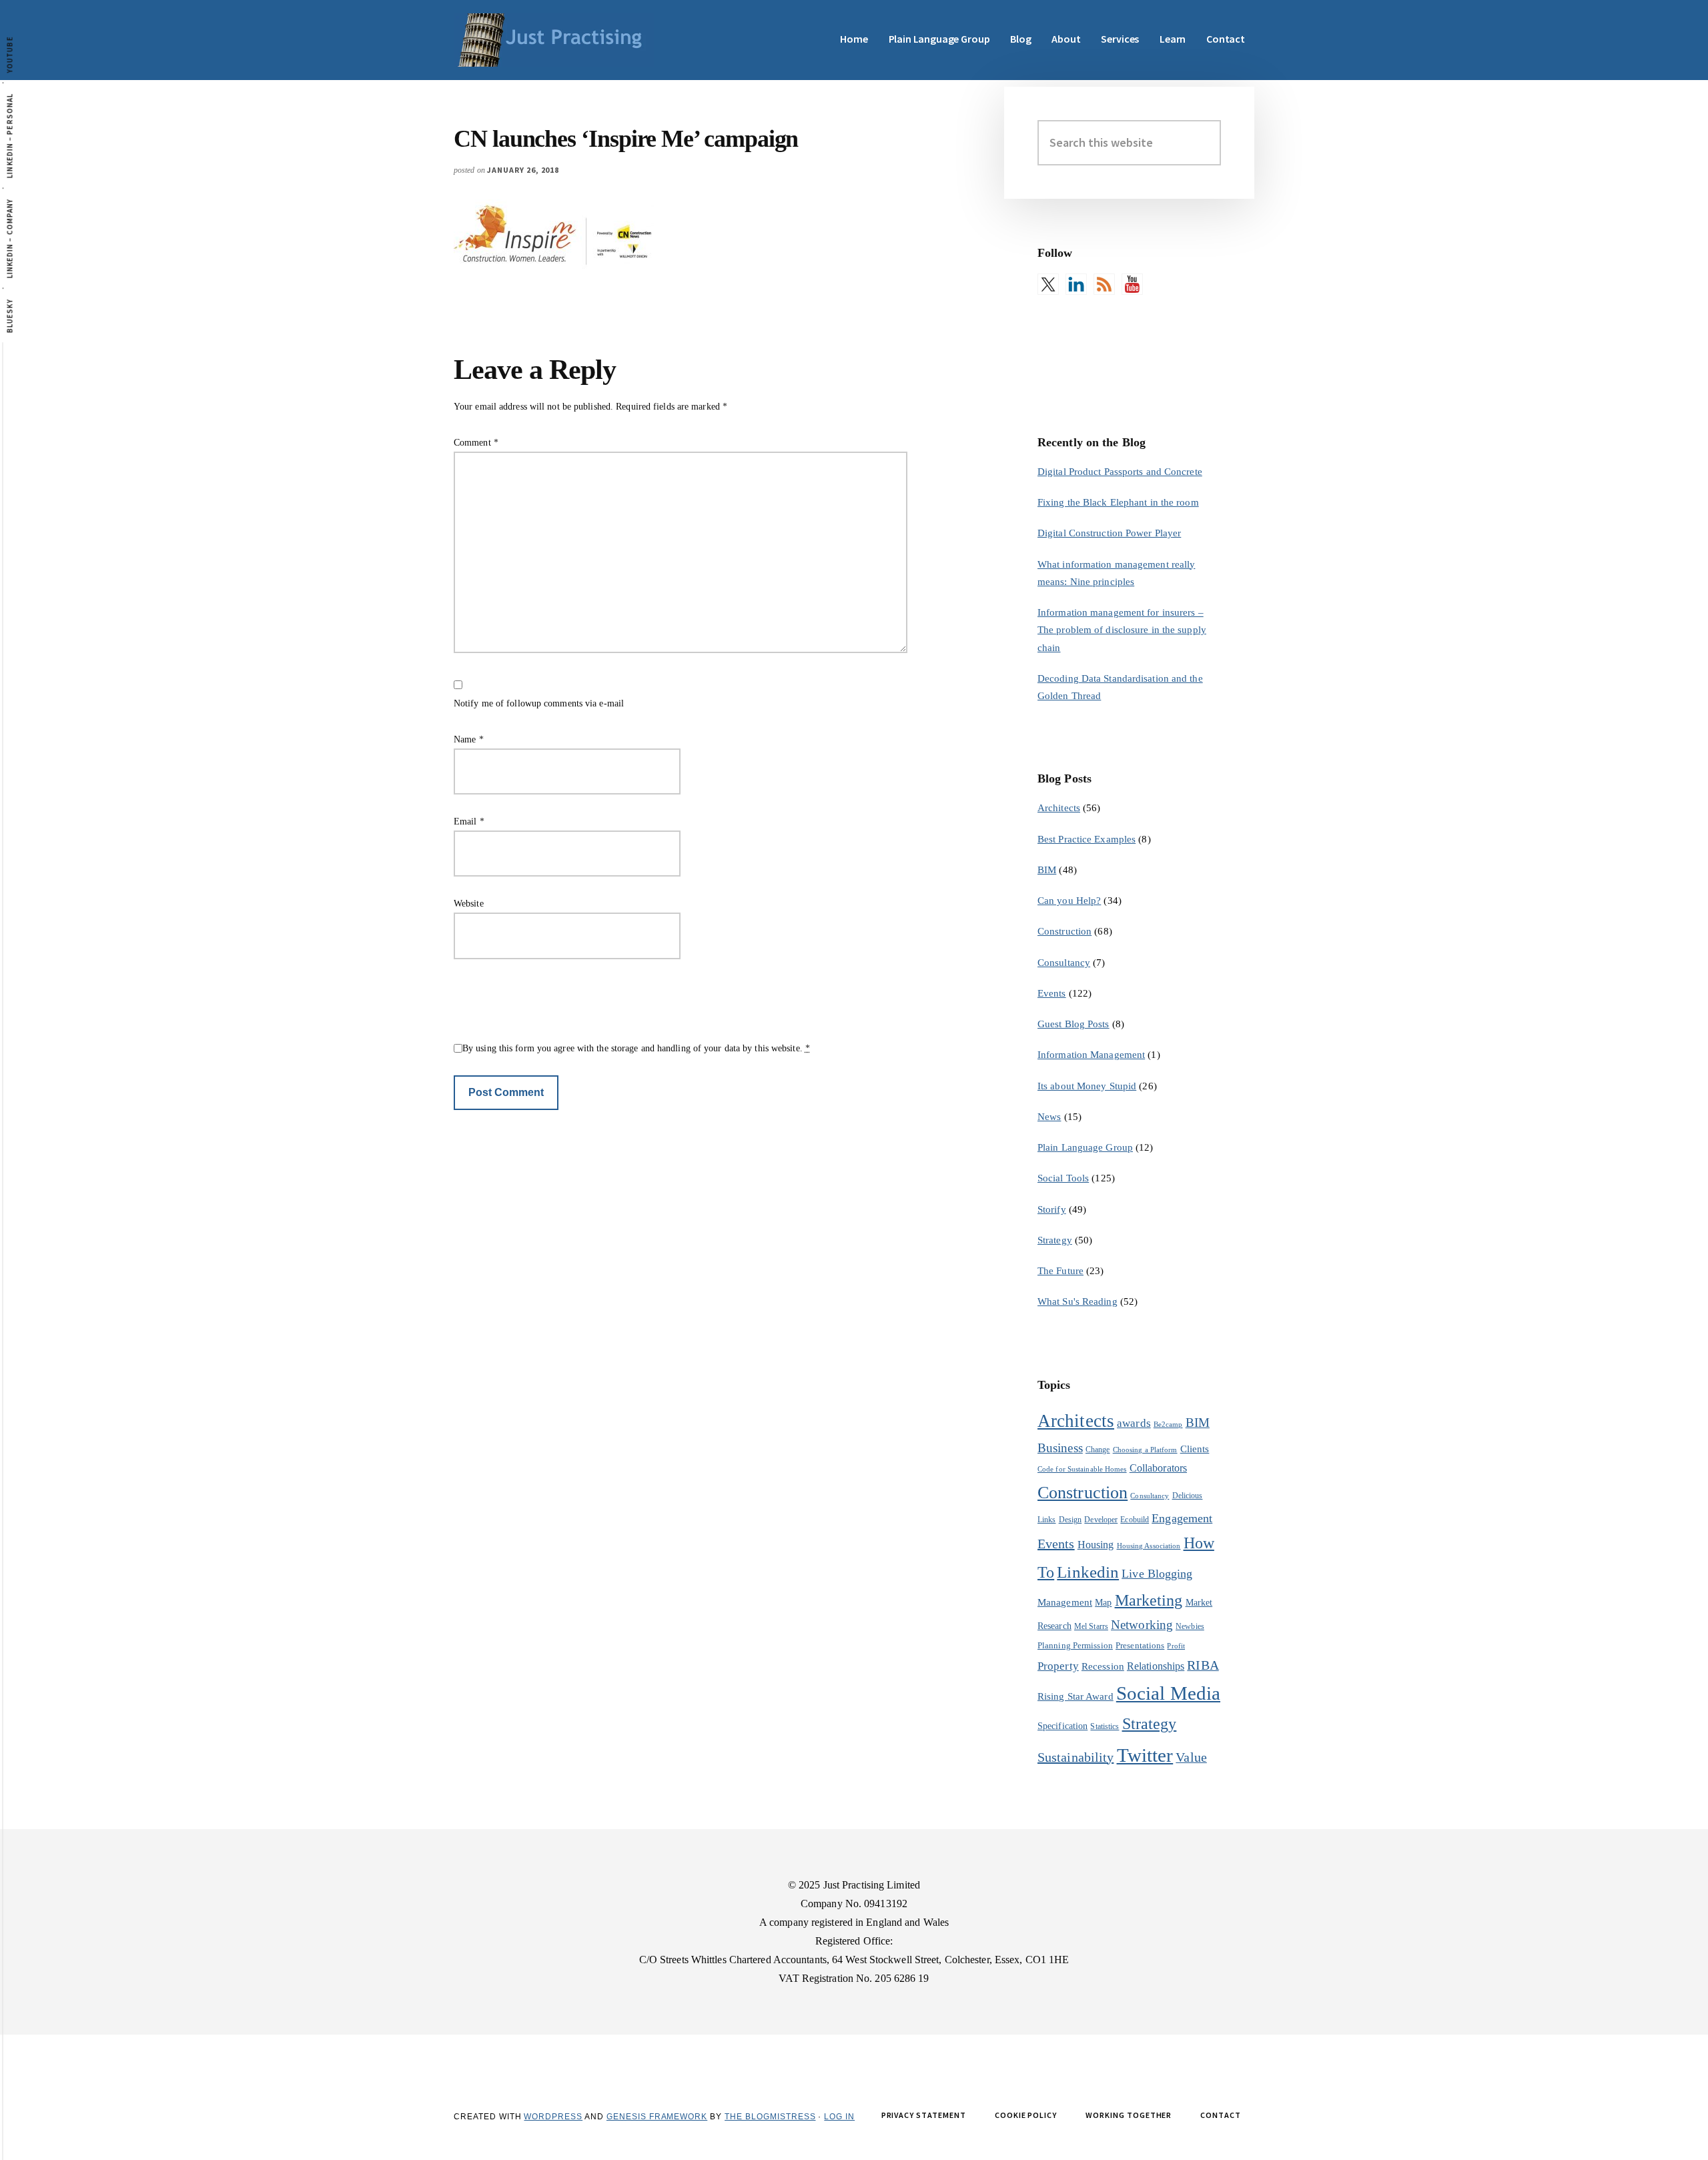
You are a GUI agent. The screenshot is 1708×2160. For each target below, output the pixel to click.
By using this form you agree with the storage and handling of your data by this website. (636, 1048)
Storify (1052, 1209)
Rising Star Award (1076, 1696)
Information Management (1091, 1055)
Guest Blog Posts (1074, 1024)
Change (1098, 1450)
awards (1134, 1423)
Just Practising (554, 40)
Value (1191, 1757)
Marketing (1149, 1600)
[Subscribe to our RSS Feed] (1104, 284)
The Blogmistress (770, 2117)
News (1049, 1117)
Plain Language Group (1085, 1147)
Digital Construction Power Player (1109, 533)
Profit (1176, 1646)
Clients (1195, 1449)
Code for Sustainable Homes (1082, 1469)
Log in (839, 2117)
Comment (476, 443)
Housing (1096, 1545)
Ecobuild (1135, 1520)
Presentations (1140, 1645)
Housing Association (1149, 1546)
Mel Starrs (1091, 1626)
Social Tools (1063, 1178)
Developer (1101, 1520)
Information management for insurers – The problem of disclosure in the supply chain (1122, 630)
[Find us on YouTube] (1132, 284)
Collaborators (1158, 1468)
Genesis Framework (657, 2117)
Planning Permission (1075, 1645)
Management (1065, 1602)
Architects (1059, 808)
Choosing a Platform (1145, 1450)
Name (469, 739)
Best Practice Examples (1087, 839)
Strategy (1055, 1240)
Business (1060, 1448)
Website (469, 904)
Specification (1062, 1726)
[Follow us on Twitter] (1048, 284)
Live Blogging (1157, 1574)
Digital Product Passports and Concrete (1120, 472)
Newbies (1190, 1626)
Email (469, 822)
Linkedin (1088, 1572)
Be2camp (1168, 1425)
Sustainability (1076, 1757)
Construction (1064, 931)
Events (1052, 993)
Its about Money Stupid (1087, 1086)
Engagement (1182, 1518)
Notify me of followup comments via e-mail (539, 703)
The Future (1060, 1271)
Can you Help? (1069, 901)
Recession (1103, 1666)
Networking (1142, 1625)
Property (1058, 1666)
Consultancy (1064, 963)
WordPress (553, 2117)
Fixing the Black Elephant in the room (1118, 502)
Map (1103, 1603)
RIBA (1203, 1665)
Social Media (1168, 1693)
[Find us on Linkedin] (1076, 284)
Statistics (1105, 1726)
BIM (1047, 870)
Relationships (1156, 1666)
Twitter (1145, 1755)
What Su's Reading (1078, 1301)
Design (1071, 1520)
